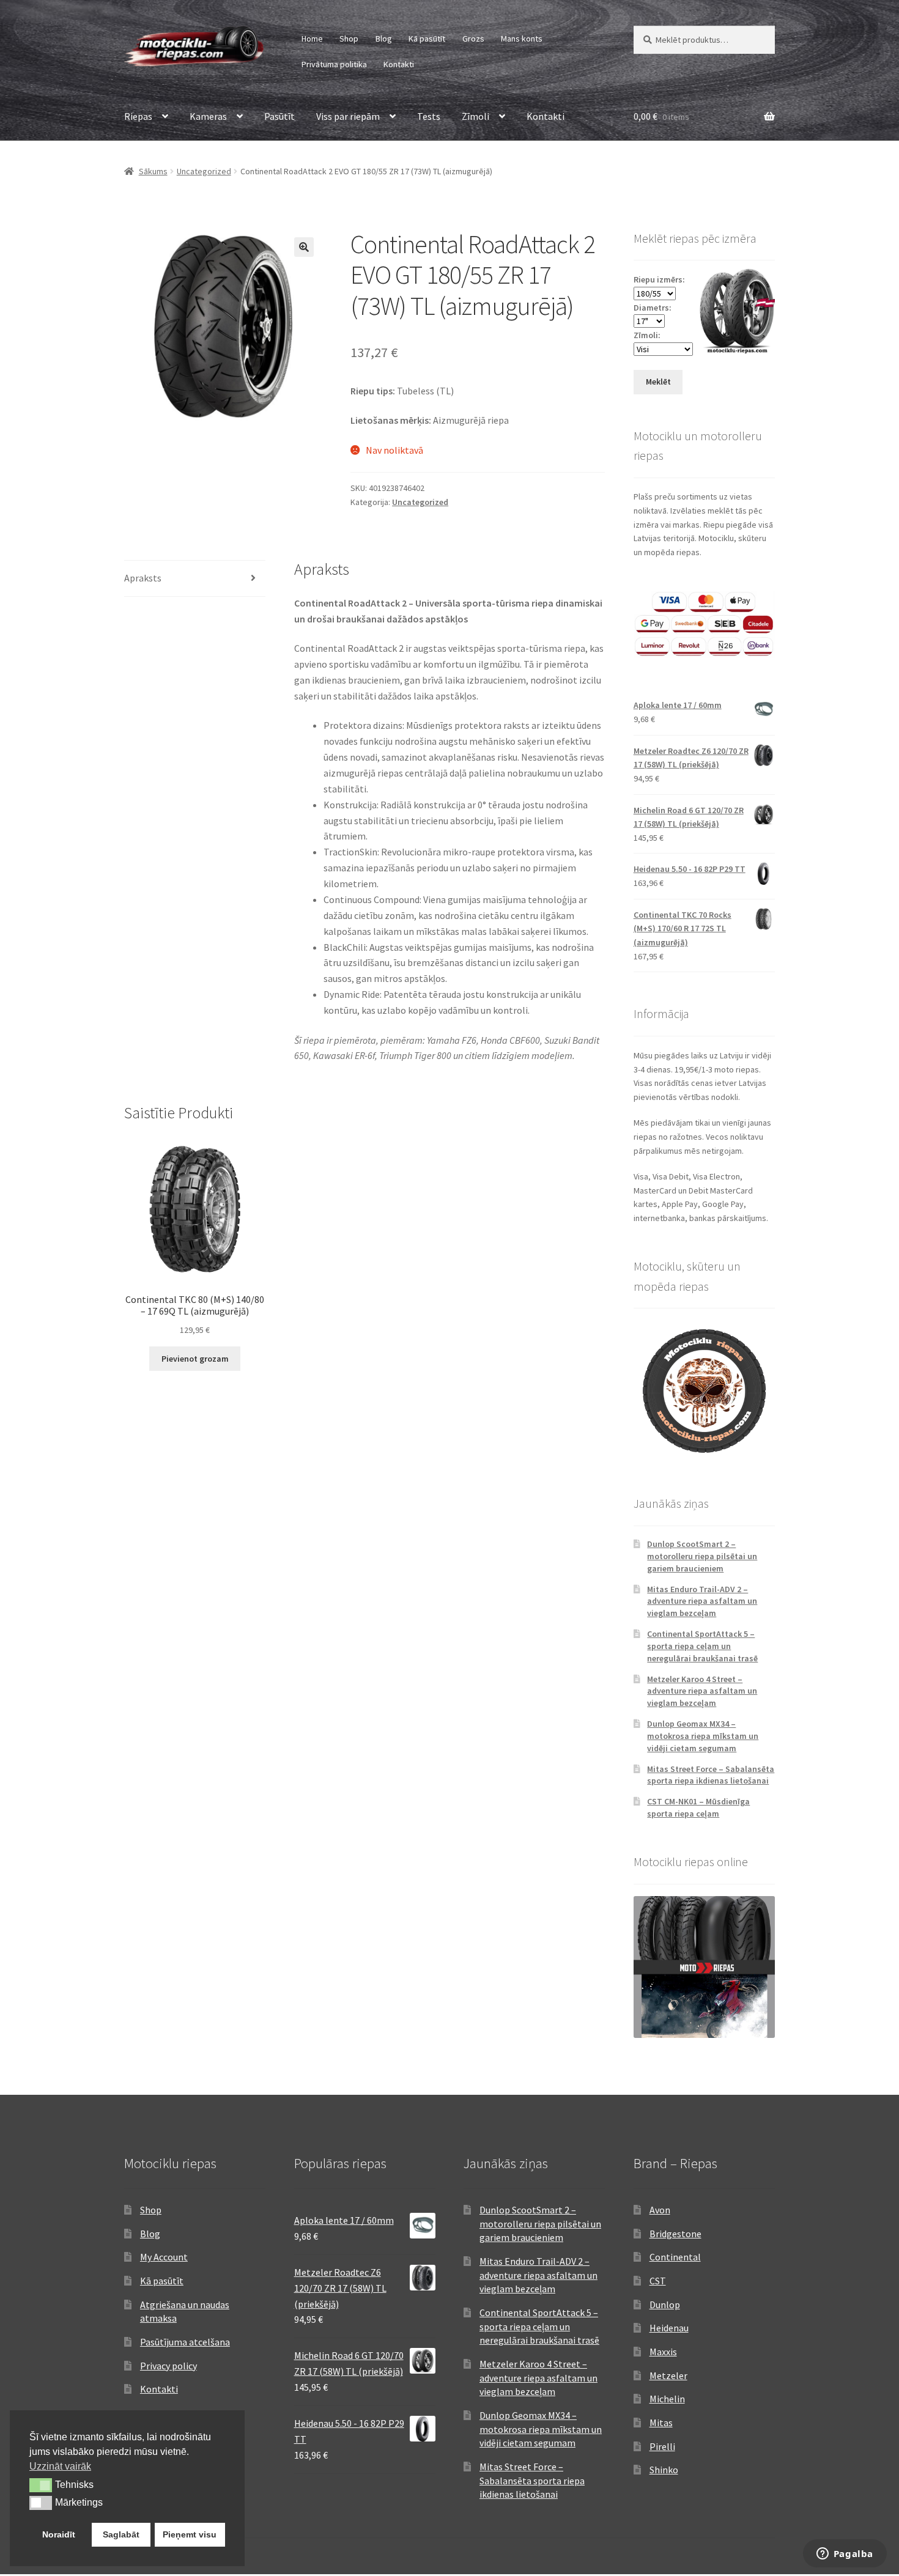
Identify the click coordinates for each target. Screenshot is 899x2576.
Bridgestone (675, 2234)
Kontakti (399, 64)
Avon (660, 2210)
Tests (429, 116)
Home (312, 39)
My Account (164, 2257)
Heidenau (669, 2328)
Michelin (667, 2399)
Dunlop (665, 2305)
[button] (304, 247)
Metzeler (668, 2375)
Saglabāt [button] (121, 2534)
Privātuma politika (334, 64)
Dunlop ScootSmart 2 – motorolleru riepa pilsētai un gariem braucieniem (702, 1556)
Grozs (473, 39)
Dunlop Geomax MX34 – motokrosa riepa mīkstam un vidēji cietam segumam (703, 1736)
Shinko (664, 2470)
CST (658, 2281)
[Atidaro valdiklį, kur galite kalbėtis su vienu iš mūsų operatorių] (845, 2555)
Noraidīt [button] (59, 2534)
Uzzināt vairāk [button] (60, 2466)
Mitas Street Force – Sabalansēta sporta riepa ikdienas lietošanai (711, 1775)
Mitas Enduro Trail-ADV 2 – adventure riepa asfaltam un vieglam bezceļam (702, 1601)
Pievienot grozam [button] (195, 1359)
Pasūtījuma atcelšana (185, 2342)
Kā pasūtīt (427, 39)
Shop (349, 39)
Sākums (153, 171)
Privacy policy (168, 2366)
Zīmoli (475, 116)
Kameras (208, 116)
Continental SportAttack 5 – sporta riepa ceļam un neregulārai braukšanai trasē (702, 1646)
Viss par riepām (348, 116)
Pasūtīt (279, 116)
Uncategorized (204, 171)
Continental (675, 2257)
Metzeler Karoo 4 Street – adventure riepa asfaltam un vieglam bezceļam (702, 1691)
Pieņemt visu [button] (190, 2534)
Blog (384, 39)
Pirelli (662, 2446)
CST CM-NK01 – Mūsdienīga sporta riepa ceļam (698, 1807)
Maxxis (663, 2352)
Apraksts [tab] (143, 578)
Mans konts (522, 39)
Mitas (661, 2423)
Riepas (138, 116)
